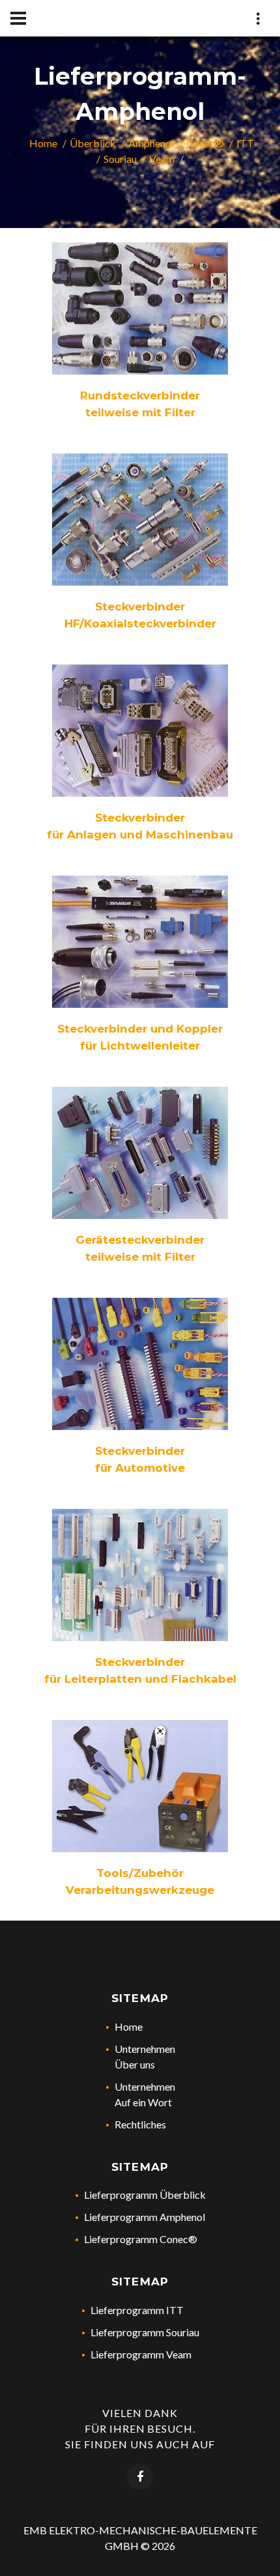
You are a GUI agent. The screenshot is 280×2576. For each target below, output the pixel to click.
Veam (162, 159)
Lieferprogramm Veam (141, 2354)
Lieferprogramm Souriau (145, 2332)
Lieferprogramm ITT (137, 2310)
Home (43, 143)
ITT (245, 143)
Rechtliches (140, 2124)
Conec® (205, 143)
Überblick (93, 143)
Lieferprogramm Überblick (145, 2195)
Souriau (120, 159)
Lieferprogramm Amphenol (145, 2217)
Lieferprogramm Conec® (141, 2239)
